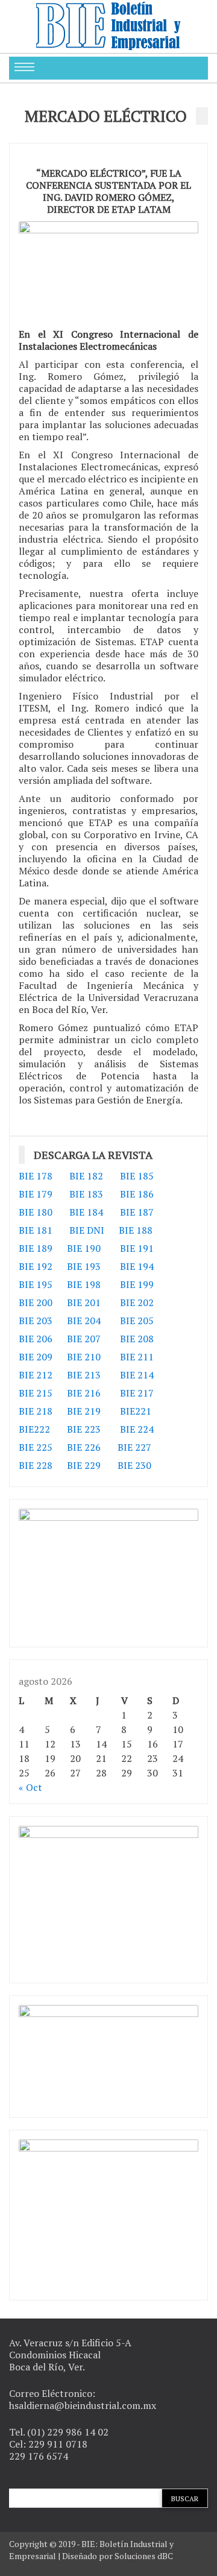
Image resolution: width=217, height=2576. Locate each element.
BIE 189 (37, 1248)
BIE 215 (36, 1393)
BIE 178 (36, 1176)
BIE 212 (36, 1375)
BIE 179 (36, 1194)
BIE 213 (84, 1375)
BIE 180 (36, 1212)
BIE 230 (134, 1465)
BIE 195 (36, 1284)
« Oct (30, 1787)
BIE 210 (84, 1357)
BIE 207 (84, 1339)
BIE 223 (84, 1429)
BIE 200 (36, 1302)
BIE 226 (84, 1447)
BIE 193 (85, 1266)
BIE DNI (87, 1230)
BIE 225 (36, 1447)
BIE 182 (86, 1176)
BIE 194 (137, 1266)
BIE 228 (36, 1465)
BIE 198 (84, 1284)
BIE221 (136, 1411)
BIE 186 (137, 1194)
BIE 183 (86, 1194)
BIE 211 (137, 1357)
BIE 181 (36, 1230)
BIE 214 (137, 1375)
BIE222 (34, 1429)
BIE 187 (137, 1212)
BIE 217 (137, 1393)
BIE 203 (36, 1321)
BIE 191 (137, 1248)
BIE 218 (36, 1411)
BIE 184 (86, 1212)
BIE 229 (84, 1465)
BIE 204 (84, 1321)
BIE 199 (137, 1284)
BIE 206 (36, 1339)
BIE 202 (137, 1302)
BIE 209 (36, 1357)
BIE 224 (137, 1429)
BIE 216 (84, 1393)
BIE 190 (85, 1248)
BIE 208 (137, 1339)
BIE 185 (137, 1176)
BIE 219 (84, 1411)
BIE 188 (136, 1230)
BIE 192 (37, 1266)
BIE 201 (84, 1302)
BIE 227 (134, 1447)
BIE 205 (137, 1321)
